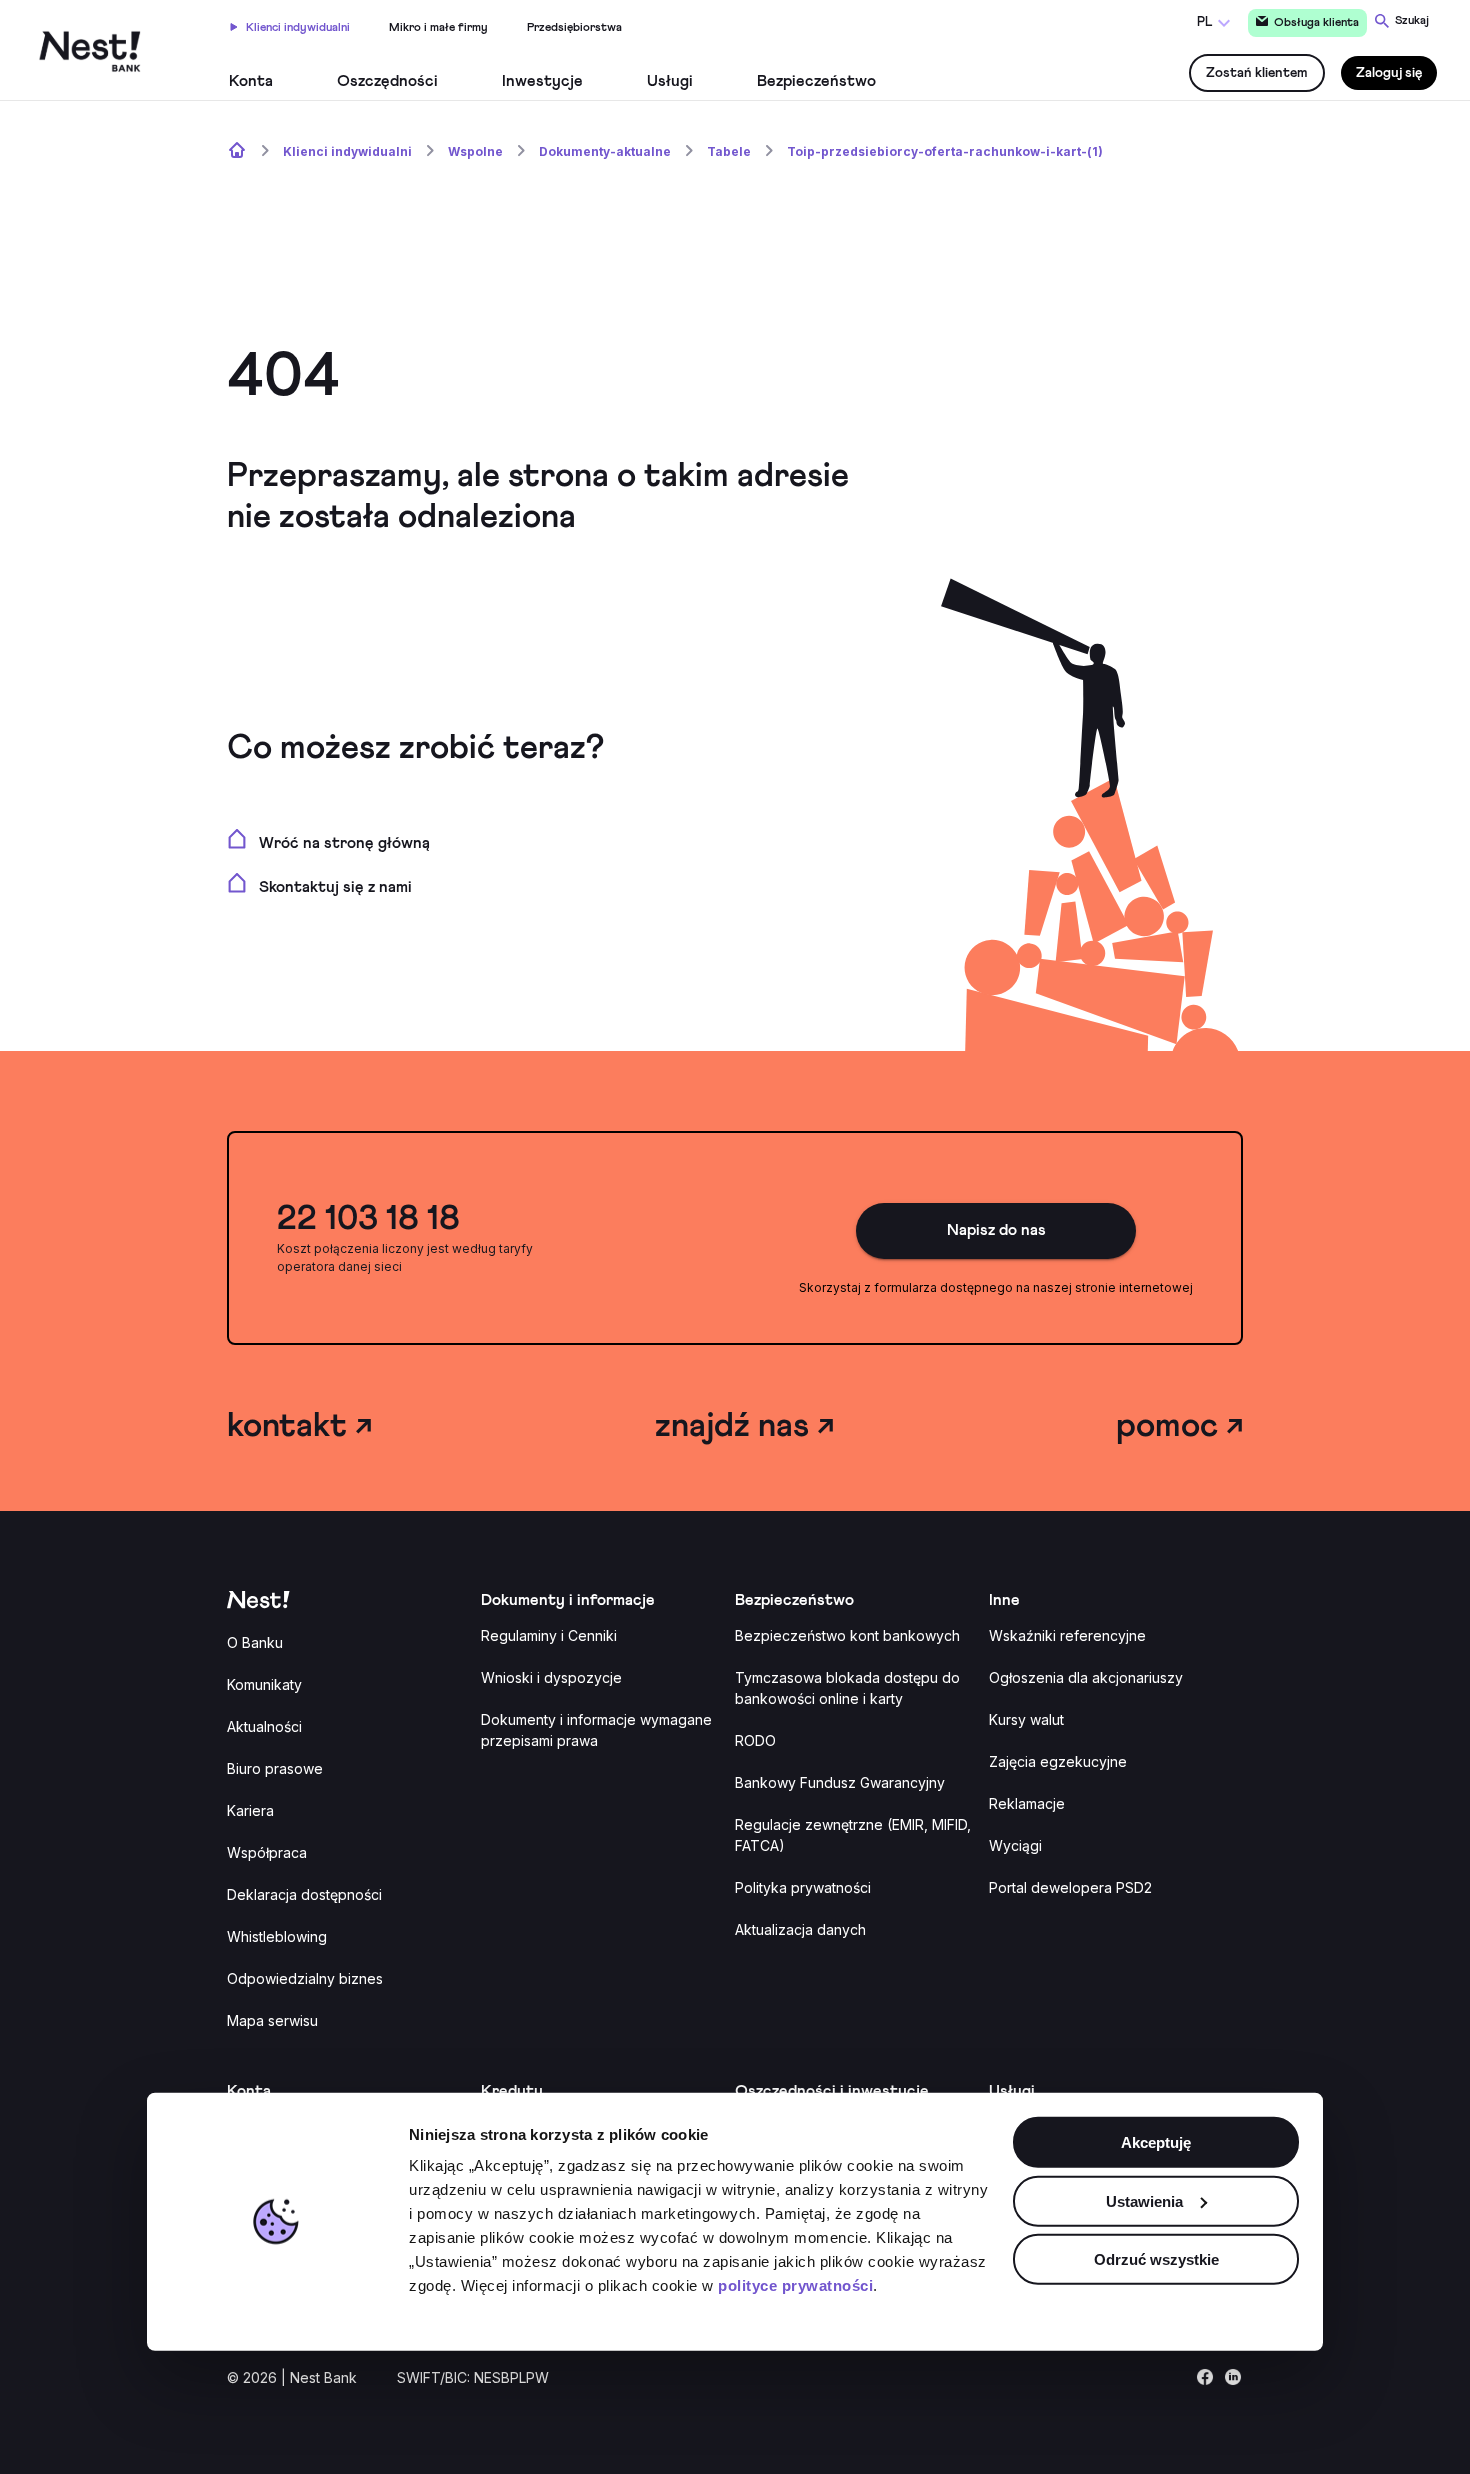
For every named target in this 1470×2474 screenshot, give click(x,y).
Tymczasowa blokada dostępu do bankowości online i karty (847, 1688)
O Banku (255, 1642)
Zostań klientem (1257, 73)
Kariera (250, 1810)
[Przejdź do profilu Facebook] (1205, 2382)
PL (1204, 22)
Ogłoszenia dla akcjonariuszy (1086, 1677)
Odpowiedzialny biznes (305, 1978)
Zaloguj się (1389, 73)
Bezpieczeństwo (816, 81)
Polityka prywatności (803, 1887)
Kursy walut (1026, 1719)
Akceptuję (1156, 2142)
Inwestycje (542, 81)
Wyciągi (1015, 1845)
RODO (755, 1740)
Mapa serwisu (272, 2020)
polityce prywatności (795, 2285)
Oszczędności (387, 81)
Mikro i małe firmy (438, 28)
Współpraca (267, 1852)
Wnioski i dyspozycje (551, 1677)
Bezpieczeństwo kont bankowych (847, 1635)
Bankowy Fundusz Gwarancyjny (840, 1782)
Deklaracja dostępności (304, 1894)
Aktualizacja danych (800, 1929)
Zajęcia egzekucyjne (1058, 1761)
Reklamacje (1027, 1803)
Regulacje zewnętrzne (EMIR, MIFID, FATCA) (853, 1835)
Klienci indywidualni (298, 28)
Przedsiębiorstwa (574, 28)
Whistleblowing (277, 1936)
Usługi (670, 81)
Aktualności (264, 1726)
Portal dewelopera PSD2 (1070, 1887)
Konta (251, 81)
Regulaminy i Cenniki (549, 1635)
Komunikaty (264, 1684)
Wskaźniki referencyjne (1067, 1635)
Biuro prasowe (275, 1768)
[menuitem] (290, 25)
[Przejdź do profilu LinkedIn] (1233, 2382)
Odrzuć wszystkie (1156, 2259)
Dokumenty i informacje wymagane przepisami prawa (596, 1730)
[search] (1402, 20)
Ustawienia (1144, 2201)
